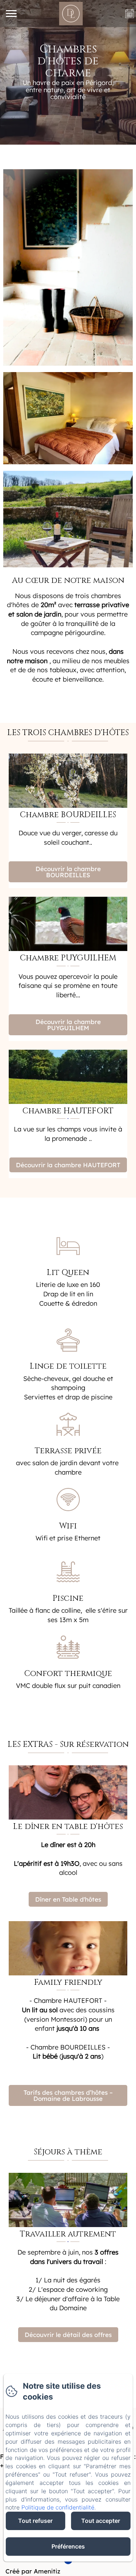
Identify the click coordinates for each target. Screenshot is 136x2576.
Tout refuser (35, 2521)
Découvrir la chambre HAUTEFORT (68, 1165)
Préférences (68, 2546)
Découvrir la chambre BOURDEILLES (68, 872)
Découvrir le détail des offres (68, 2335)
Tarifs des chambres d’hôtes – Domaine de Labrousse (68, 2095)
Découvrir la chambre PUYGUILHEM (68, 1025)
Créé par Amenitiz (33, 2571)
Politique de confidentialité (58, 2507)
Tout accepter (101, 2521)
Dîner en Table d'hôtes (68, 1899)
